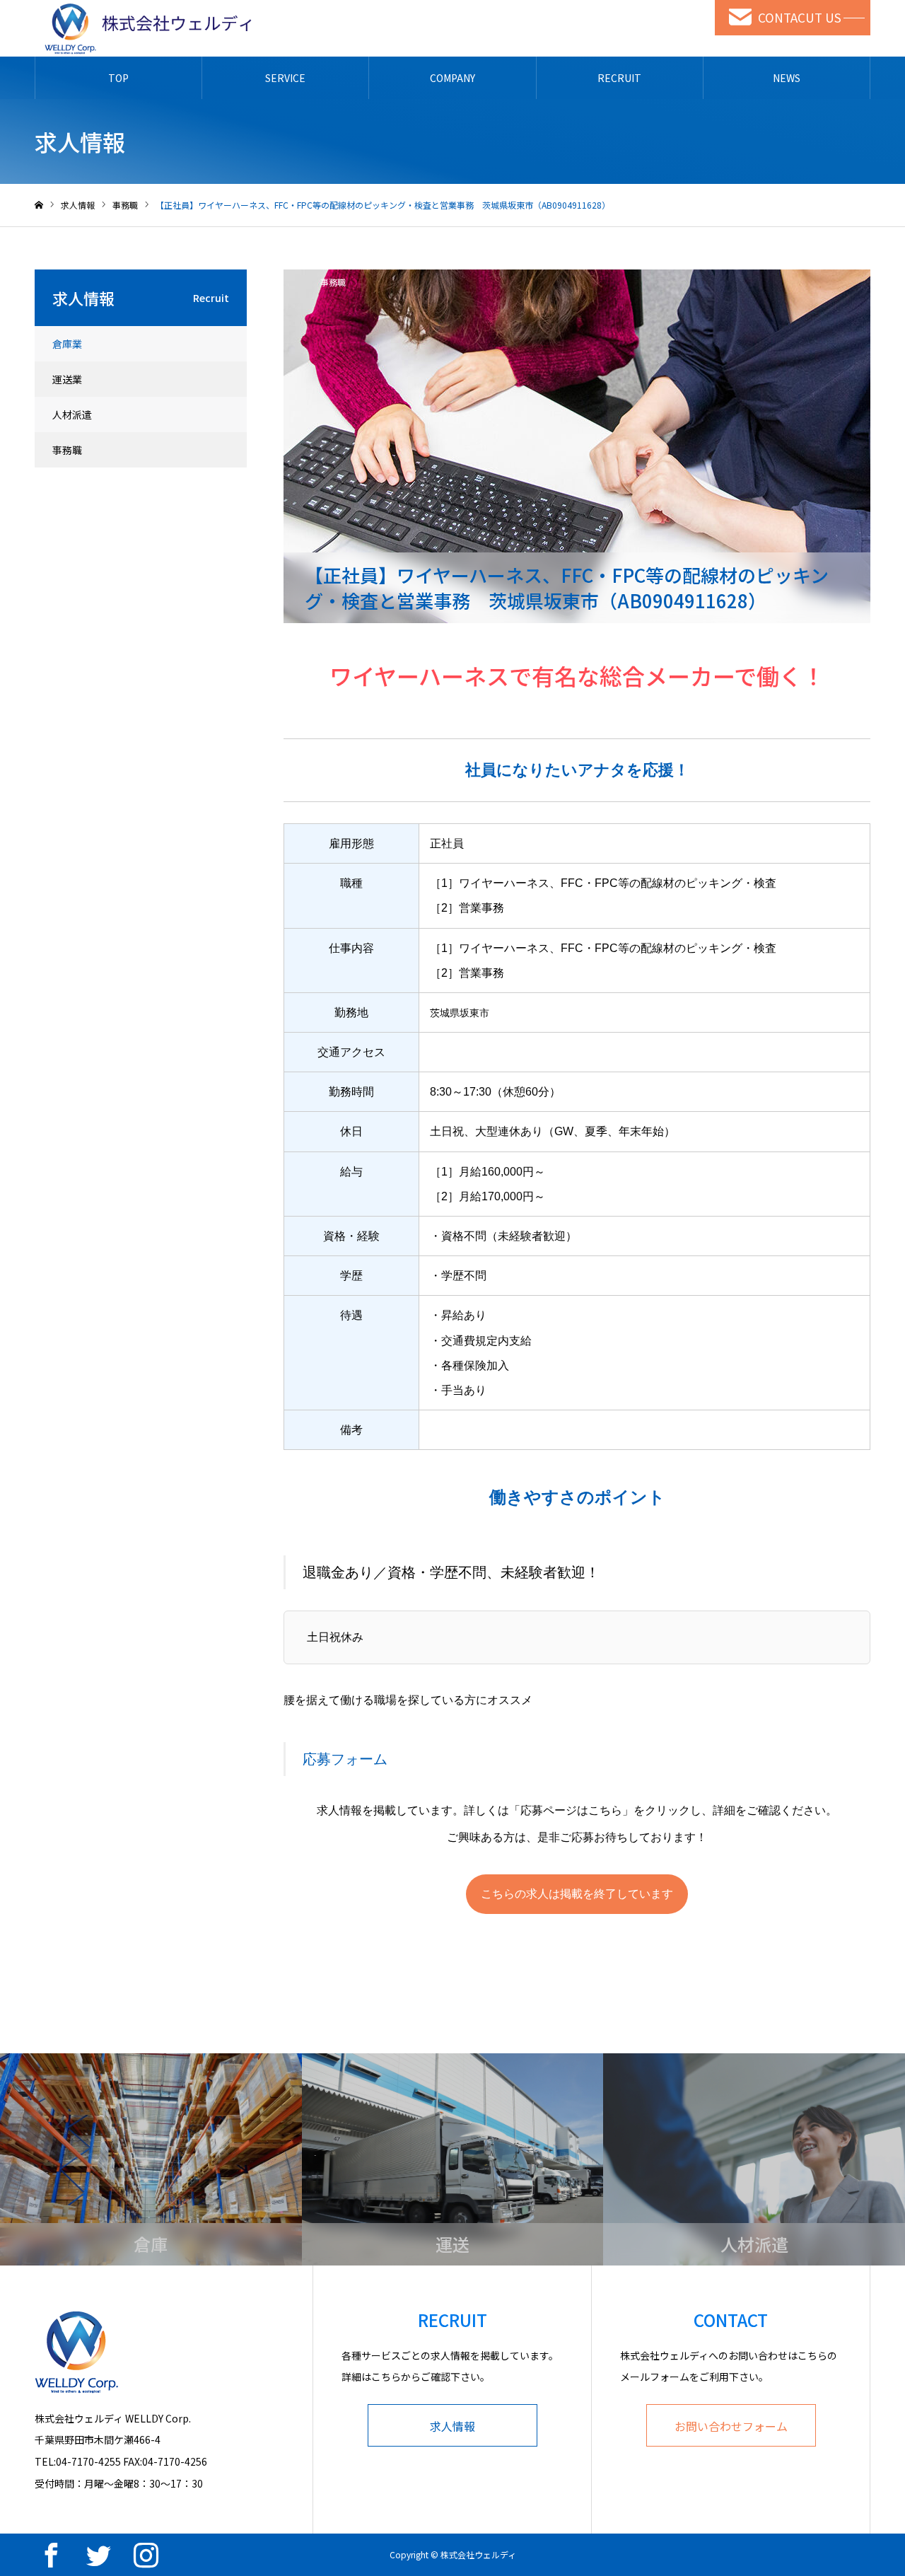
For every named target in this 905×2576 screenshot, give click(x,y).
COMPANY (452, 78)
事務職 (333, 282)
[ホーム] (39, 205)
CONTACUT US (800, 17)
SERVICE (285, 78)
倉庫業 (67, 344)
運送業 (67, 379)
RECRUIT (619, 78)
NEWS (787, 78)
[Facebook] (51, 2555)
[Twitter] (98, 2555)
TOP (118, 78)
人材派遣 (72, 414)
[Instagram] (146, 2555)
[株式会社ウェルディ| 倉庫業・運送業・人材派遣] (144, 28)
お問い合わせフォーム (731, 2426)
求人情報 (452, 2426)
